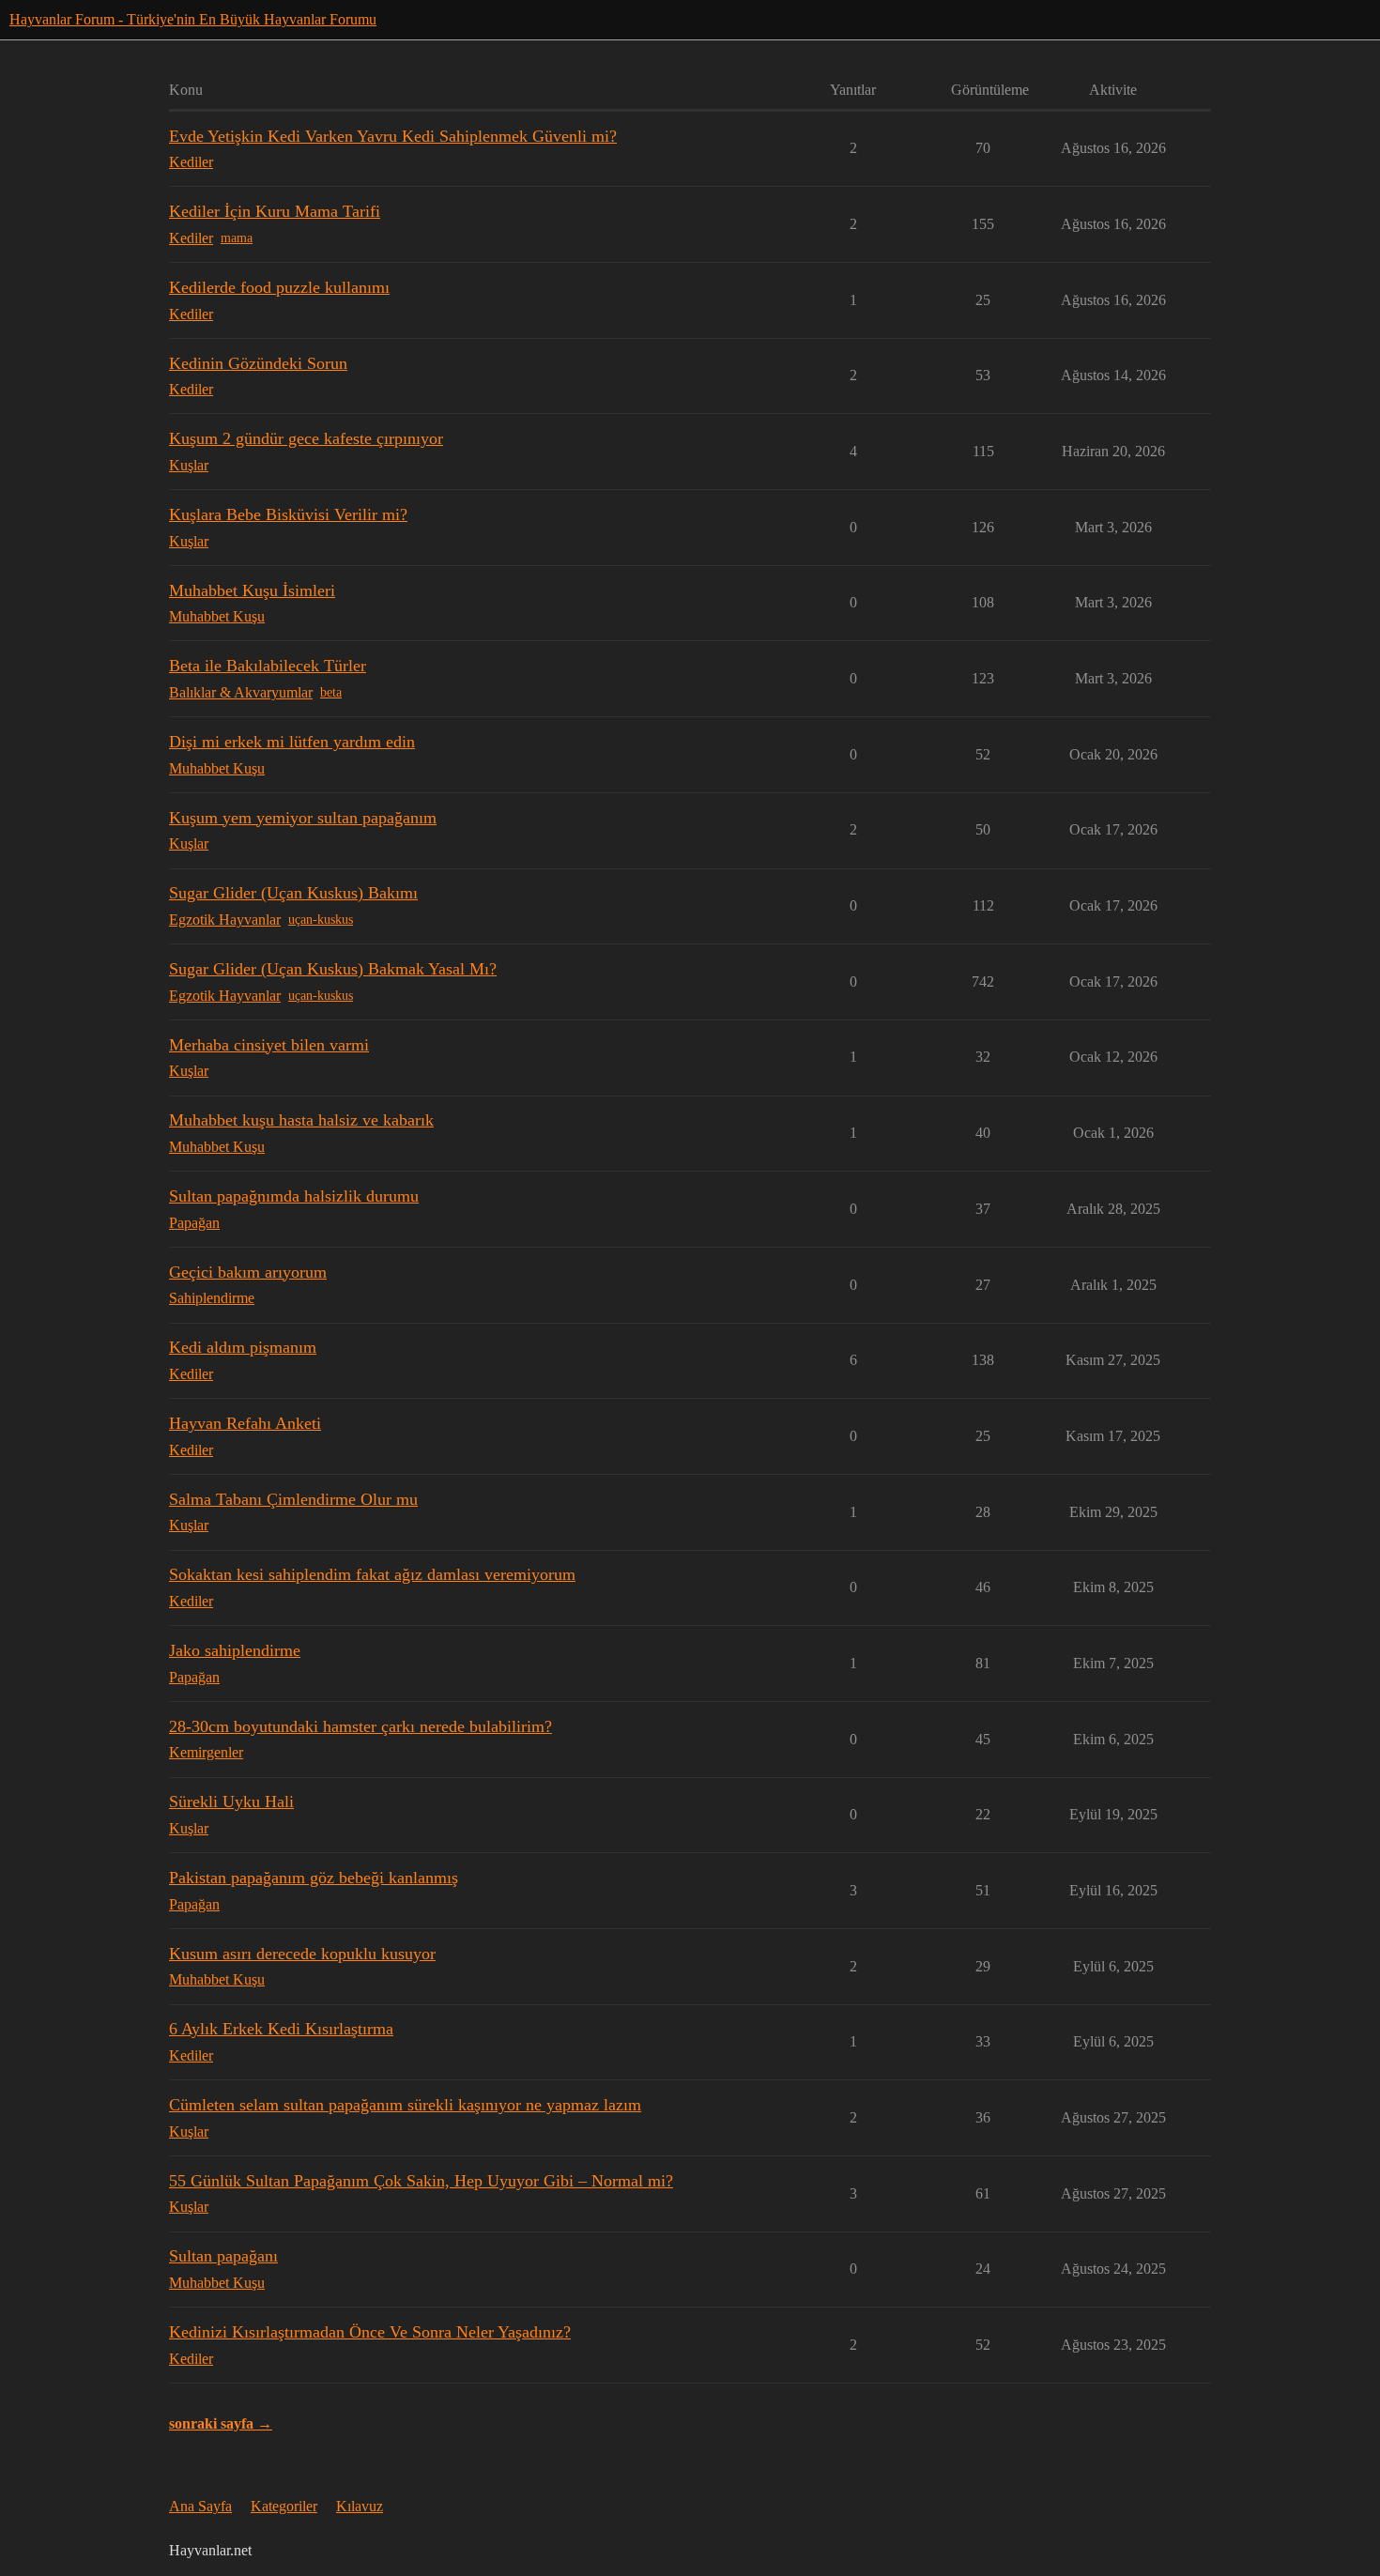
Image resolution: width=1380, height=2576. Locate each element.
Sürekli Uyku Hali (231, 1802)
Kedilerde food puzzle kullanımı (279, 287)
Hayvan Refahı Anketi (245, 1423)
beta (331, 692)
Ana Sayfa (200, 2506)
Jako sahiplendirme (235, 1650)
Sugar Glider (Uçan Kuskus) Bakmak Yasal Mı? (333, 969)
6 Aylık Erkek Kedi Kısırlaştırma (281, 2029)
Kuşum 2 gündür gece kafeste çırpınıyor (306, 438)
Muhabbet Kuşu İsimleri (252, 590)
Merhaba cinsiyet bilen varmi (269, 1045)
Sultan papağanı (223, 2256)
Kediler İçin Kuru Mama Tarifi (275, 211)
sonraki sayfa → (221, 2423)
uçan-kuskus (321, 920)
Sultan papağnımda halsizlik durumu (294, 1196)
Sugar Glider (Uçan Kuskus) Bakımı (293, 893)
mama (237, 238)
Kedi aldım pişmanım (243, 1347)
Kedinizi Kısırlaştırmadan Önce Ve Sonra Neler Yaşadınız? (370, 2332)
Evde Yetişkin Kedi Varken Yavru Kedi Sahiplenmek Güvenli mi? (393, 136)
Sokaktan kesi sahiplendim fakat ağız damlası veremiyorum (372, 1574)
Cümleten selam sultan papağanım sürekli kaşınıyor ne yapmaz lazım (405, 2105)
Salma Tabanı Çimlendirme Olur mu (293, 1499)
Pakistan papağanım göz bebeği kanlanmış (314, 1878)
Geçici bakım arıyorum (248, 1272)
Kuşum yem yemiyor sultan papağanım (303, 818)
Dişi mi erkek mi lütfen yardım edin (292, 742)
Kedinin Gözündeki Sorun (258, 363)
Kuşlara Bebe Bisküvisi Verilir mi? (288, 514)
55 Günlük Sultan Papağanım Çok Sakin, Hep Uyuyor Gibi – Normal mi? (421, 2181)
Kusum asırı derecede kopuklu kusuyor (302, 1954)
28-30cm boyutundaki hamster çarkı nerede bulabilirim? (360, 1726)
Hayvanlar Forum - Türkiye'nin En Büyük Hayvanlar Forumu (193, 19)
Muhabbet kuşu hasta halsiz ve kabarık (301, 1120)
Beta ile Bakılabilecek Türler (268, 666)
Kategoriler (284, 2506)
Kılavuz (360, 2506)
